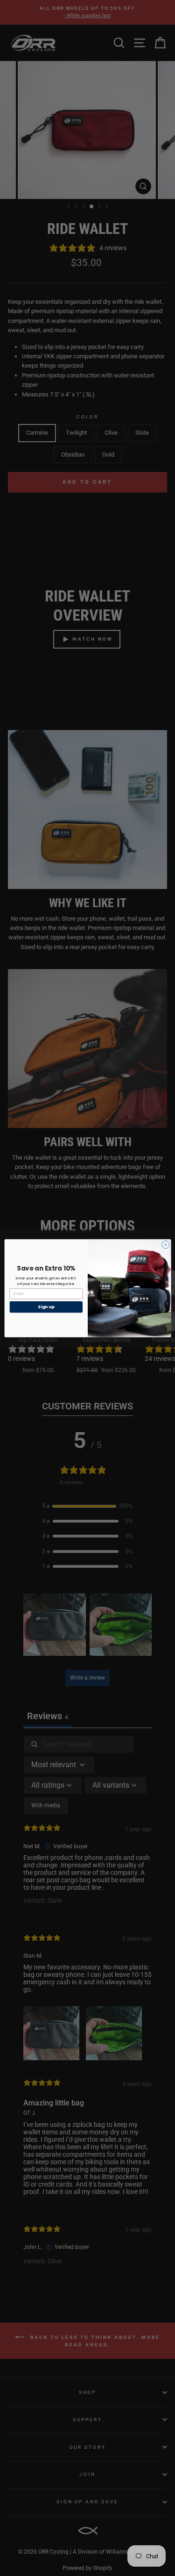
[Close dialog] (165, 1244)
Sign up (46, 1307)
